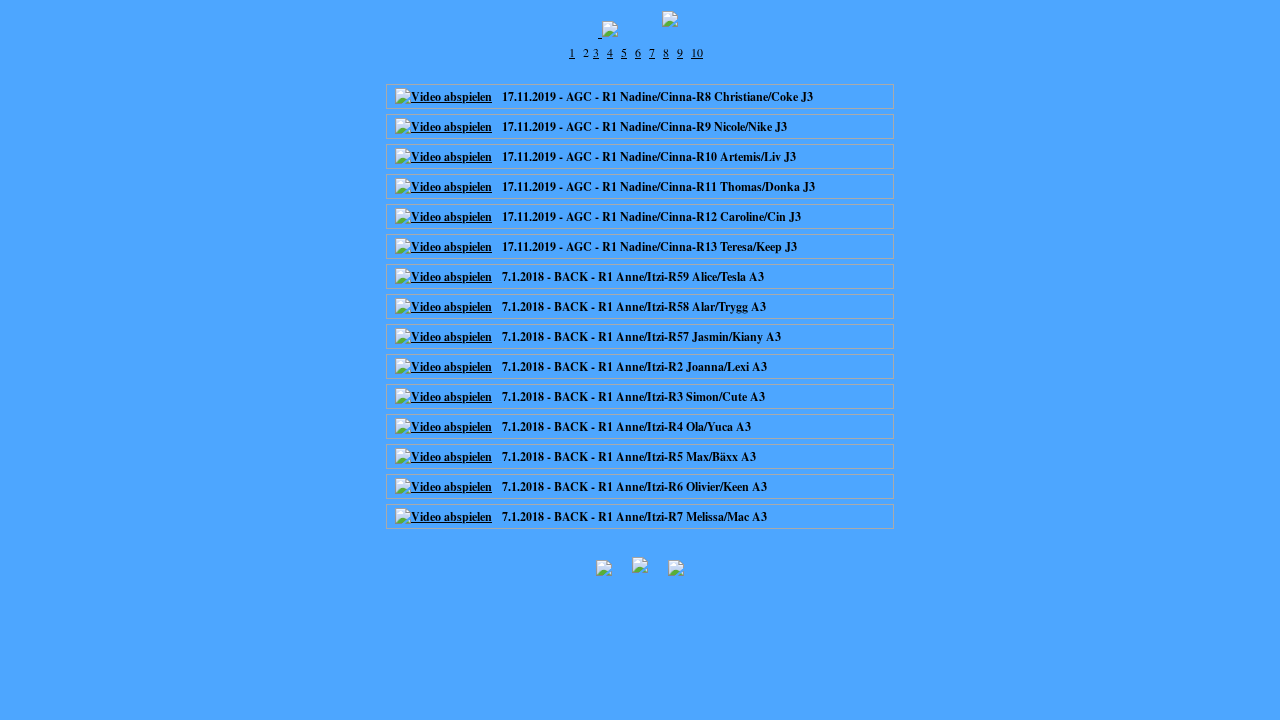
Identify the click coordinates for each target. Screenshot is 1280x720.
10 (697, 52)
